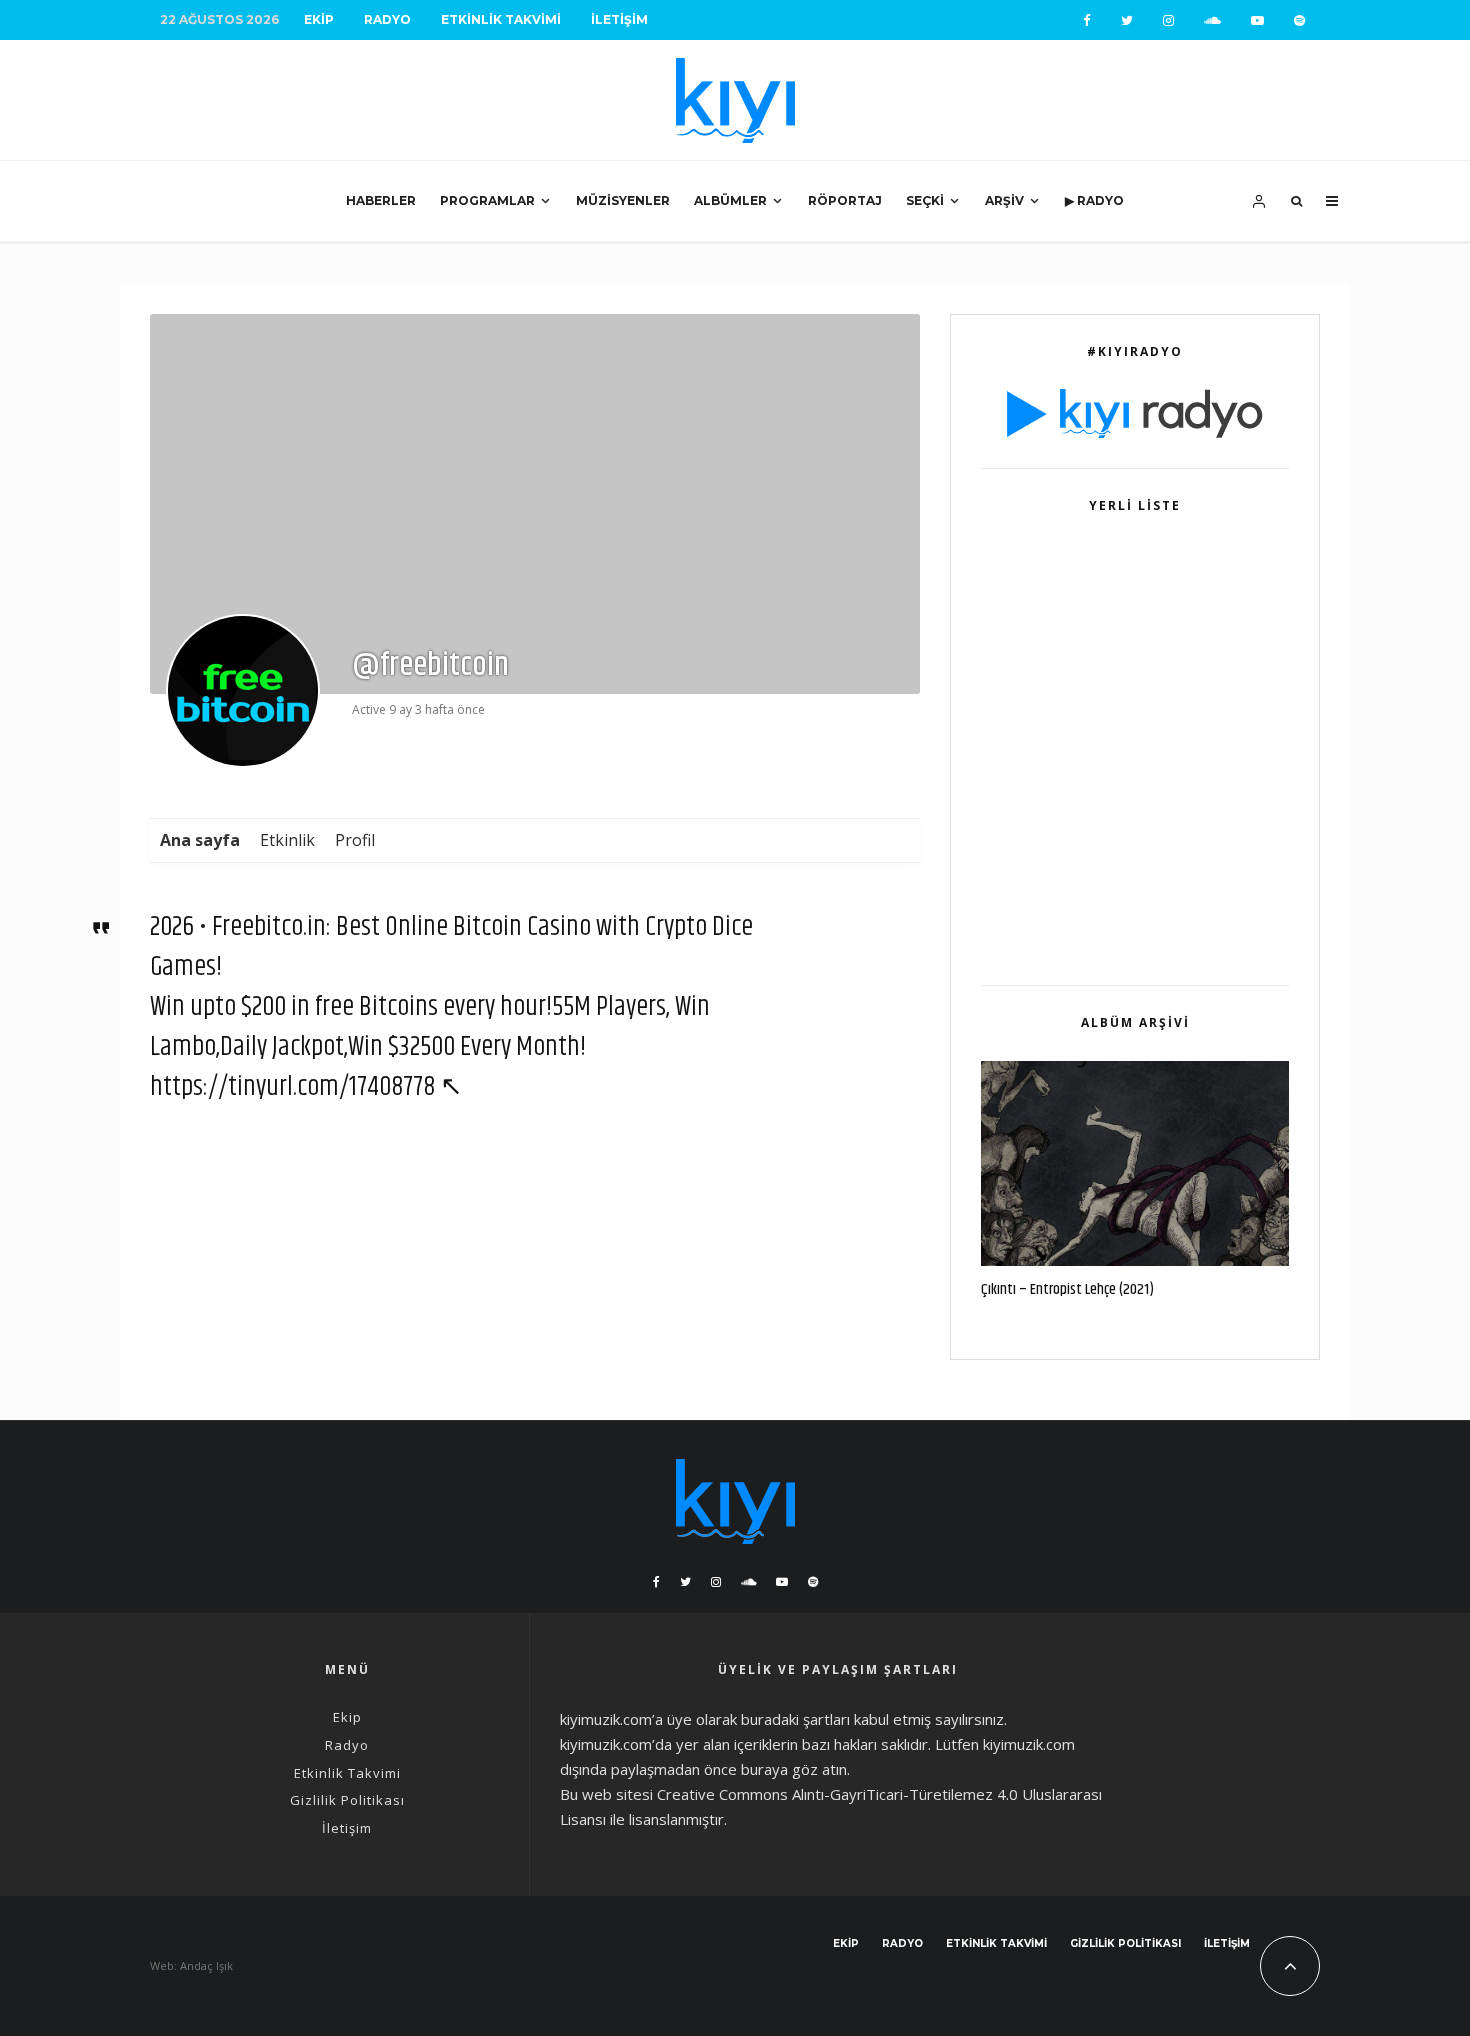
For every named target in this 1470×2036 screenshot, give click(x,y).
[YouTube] (1257, 20)
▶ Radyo (1094, 200)
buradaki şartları (795, 1719)
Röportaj (845, 200)
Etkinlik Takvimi (501, 19)
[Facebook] (1087, 20)
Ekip (319, 19)
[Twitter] (1127, 20)
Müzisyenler (623, 200)
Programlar (487, 200)
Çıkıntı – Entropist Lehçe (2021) (1067, 1290)
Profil (355, 840)
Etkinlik (287, 840)
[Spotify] (1299, 20)
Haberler (381, 200)
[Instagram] (1168, 20)
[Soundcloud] (1212, 20)
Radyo (387, 19)
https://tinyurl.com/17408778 (292, 1087)
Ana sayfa (200, 840)
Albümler (730, 200)
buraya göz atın (794, 1769)
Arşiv (1004, 200)
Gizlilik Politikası (347, 1800)
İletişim (619, 19)
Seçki (925, 200)
